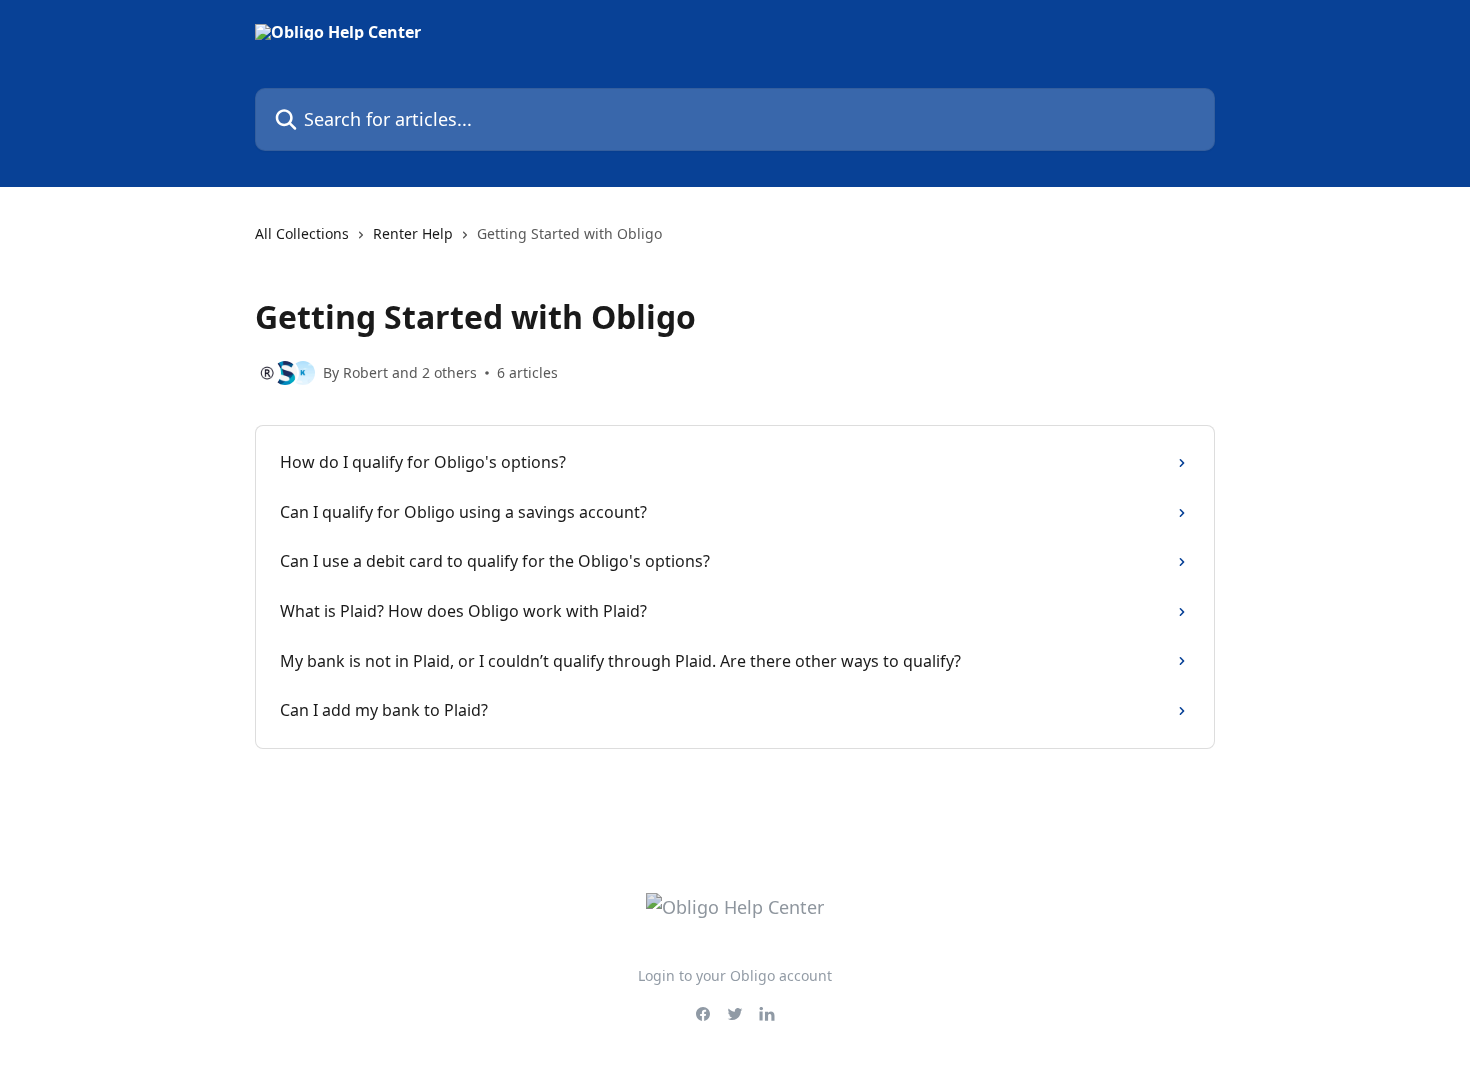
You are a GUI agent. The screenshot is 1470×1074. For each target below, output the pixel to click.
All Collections (302, 233)
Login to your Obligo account (735, 975)
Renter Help (413, 233)
